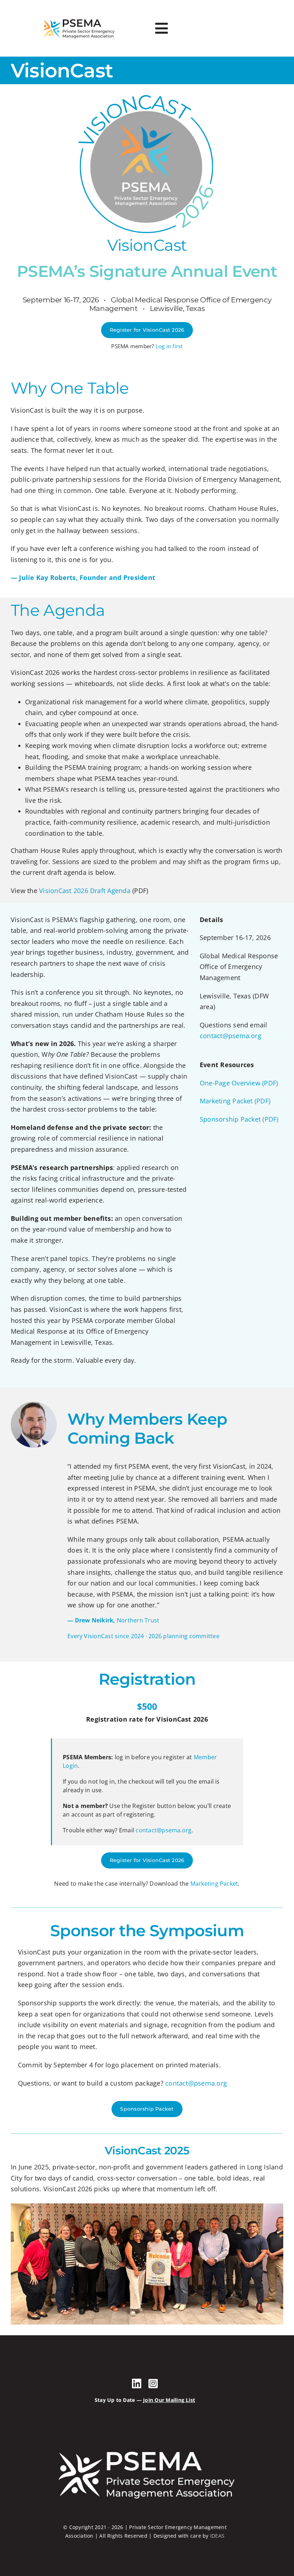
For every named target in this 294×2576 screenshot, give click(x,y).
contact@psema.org (231, 1036)
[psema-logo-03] (79, 19)
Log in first (169, 346)
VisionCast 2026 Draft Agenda (86, 891)
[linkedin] (137, 2384)
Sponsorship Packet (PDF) (239, 1119)
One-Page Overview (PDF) (239, 1083)
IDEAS (217, 2536)
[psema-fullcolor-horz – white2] (145, 2448)
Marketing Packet (214, 1884)
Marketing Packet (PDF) (235, 1101)
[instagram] (153, 2384)
